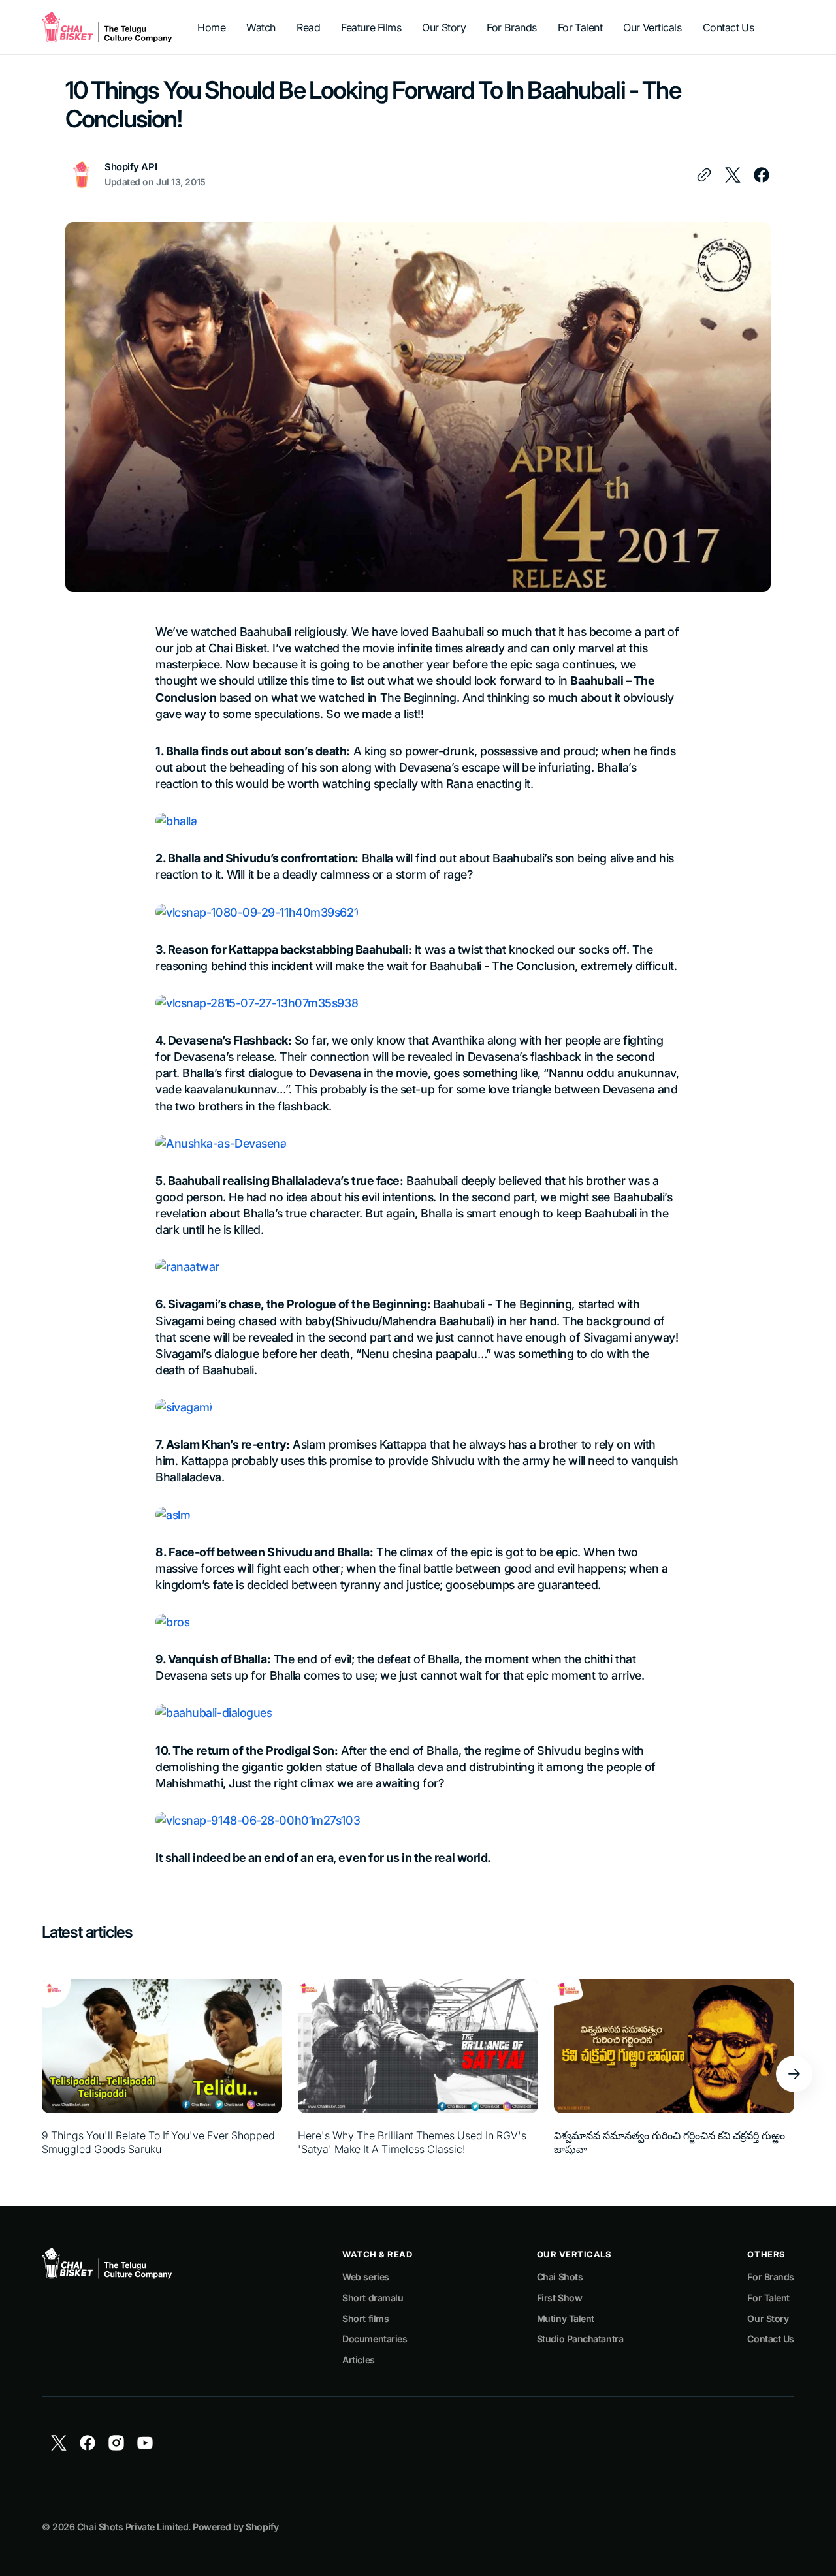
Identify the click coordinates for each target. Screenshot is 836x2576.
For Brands (771, 2277)
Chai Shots (560, 2277)
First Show (560, 2298)
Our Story (768, 2318)
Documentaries (375, 2339)
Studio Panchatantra (580, 2339)
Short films (365, 2318)
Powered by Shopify (235, 2527)
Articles (358, 2360)
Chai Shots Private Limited (133, 2527)
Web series (366, 2277)
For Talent (768, 2298)
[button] (794, 2074)
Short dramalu (373, 2298)
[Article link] (162, 2074)
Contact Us (771, 2339)
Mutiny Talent (566, 2318)
